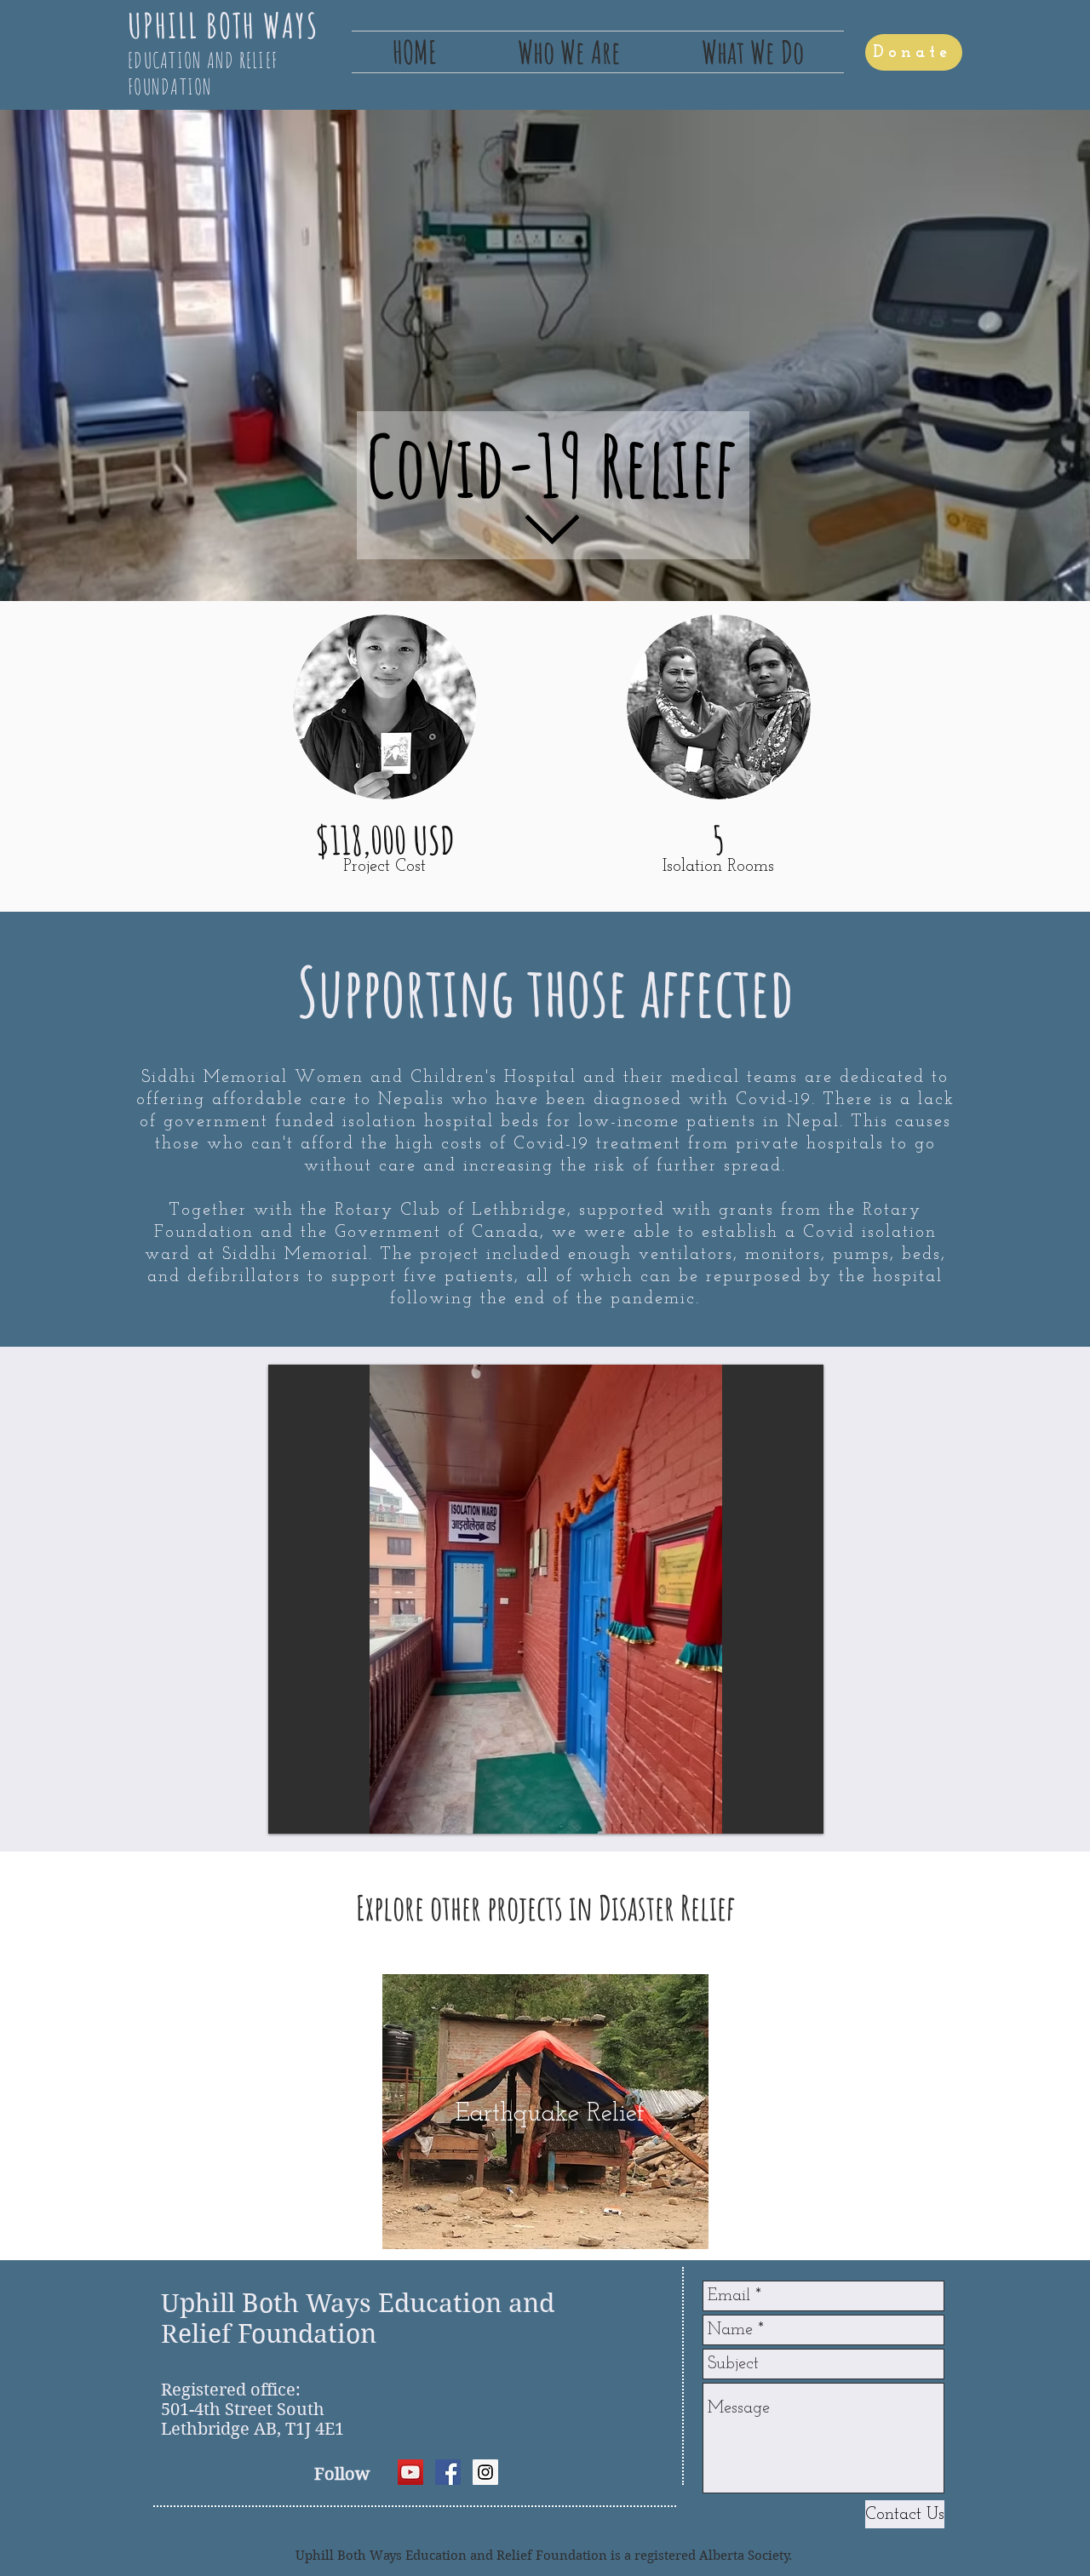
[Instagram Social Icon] (485, 2472)
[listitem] (545, 2112)
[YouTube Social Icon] (410, 2472)
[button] (569, 52)
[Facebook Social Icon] (448, 2472)
